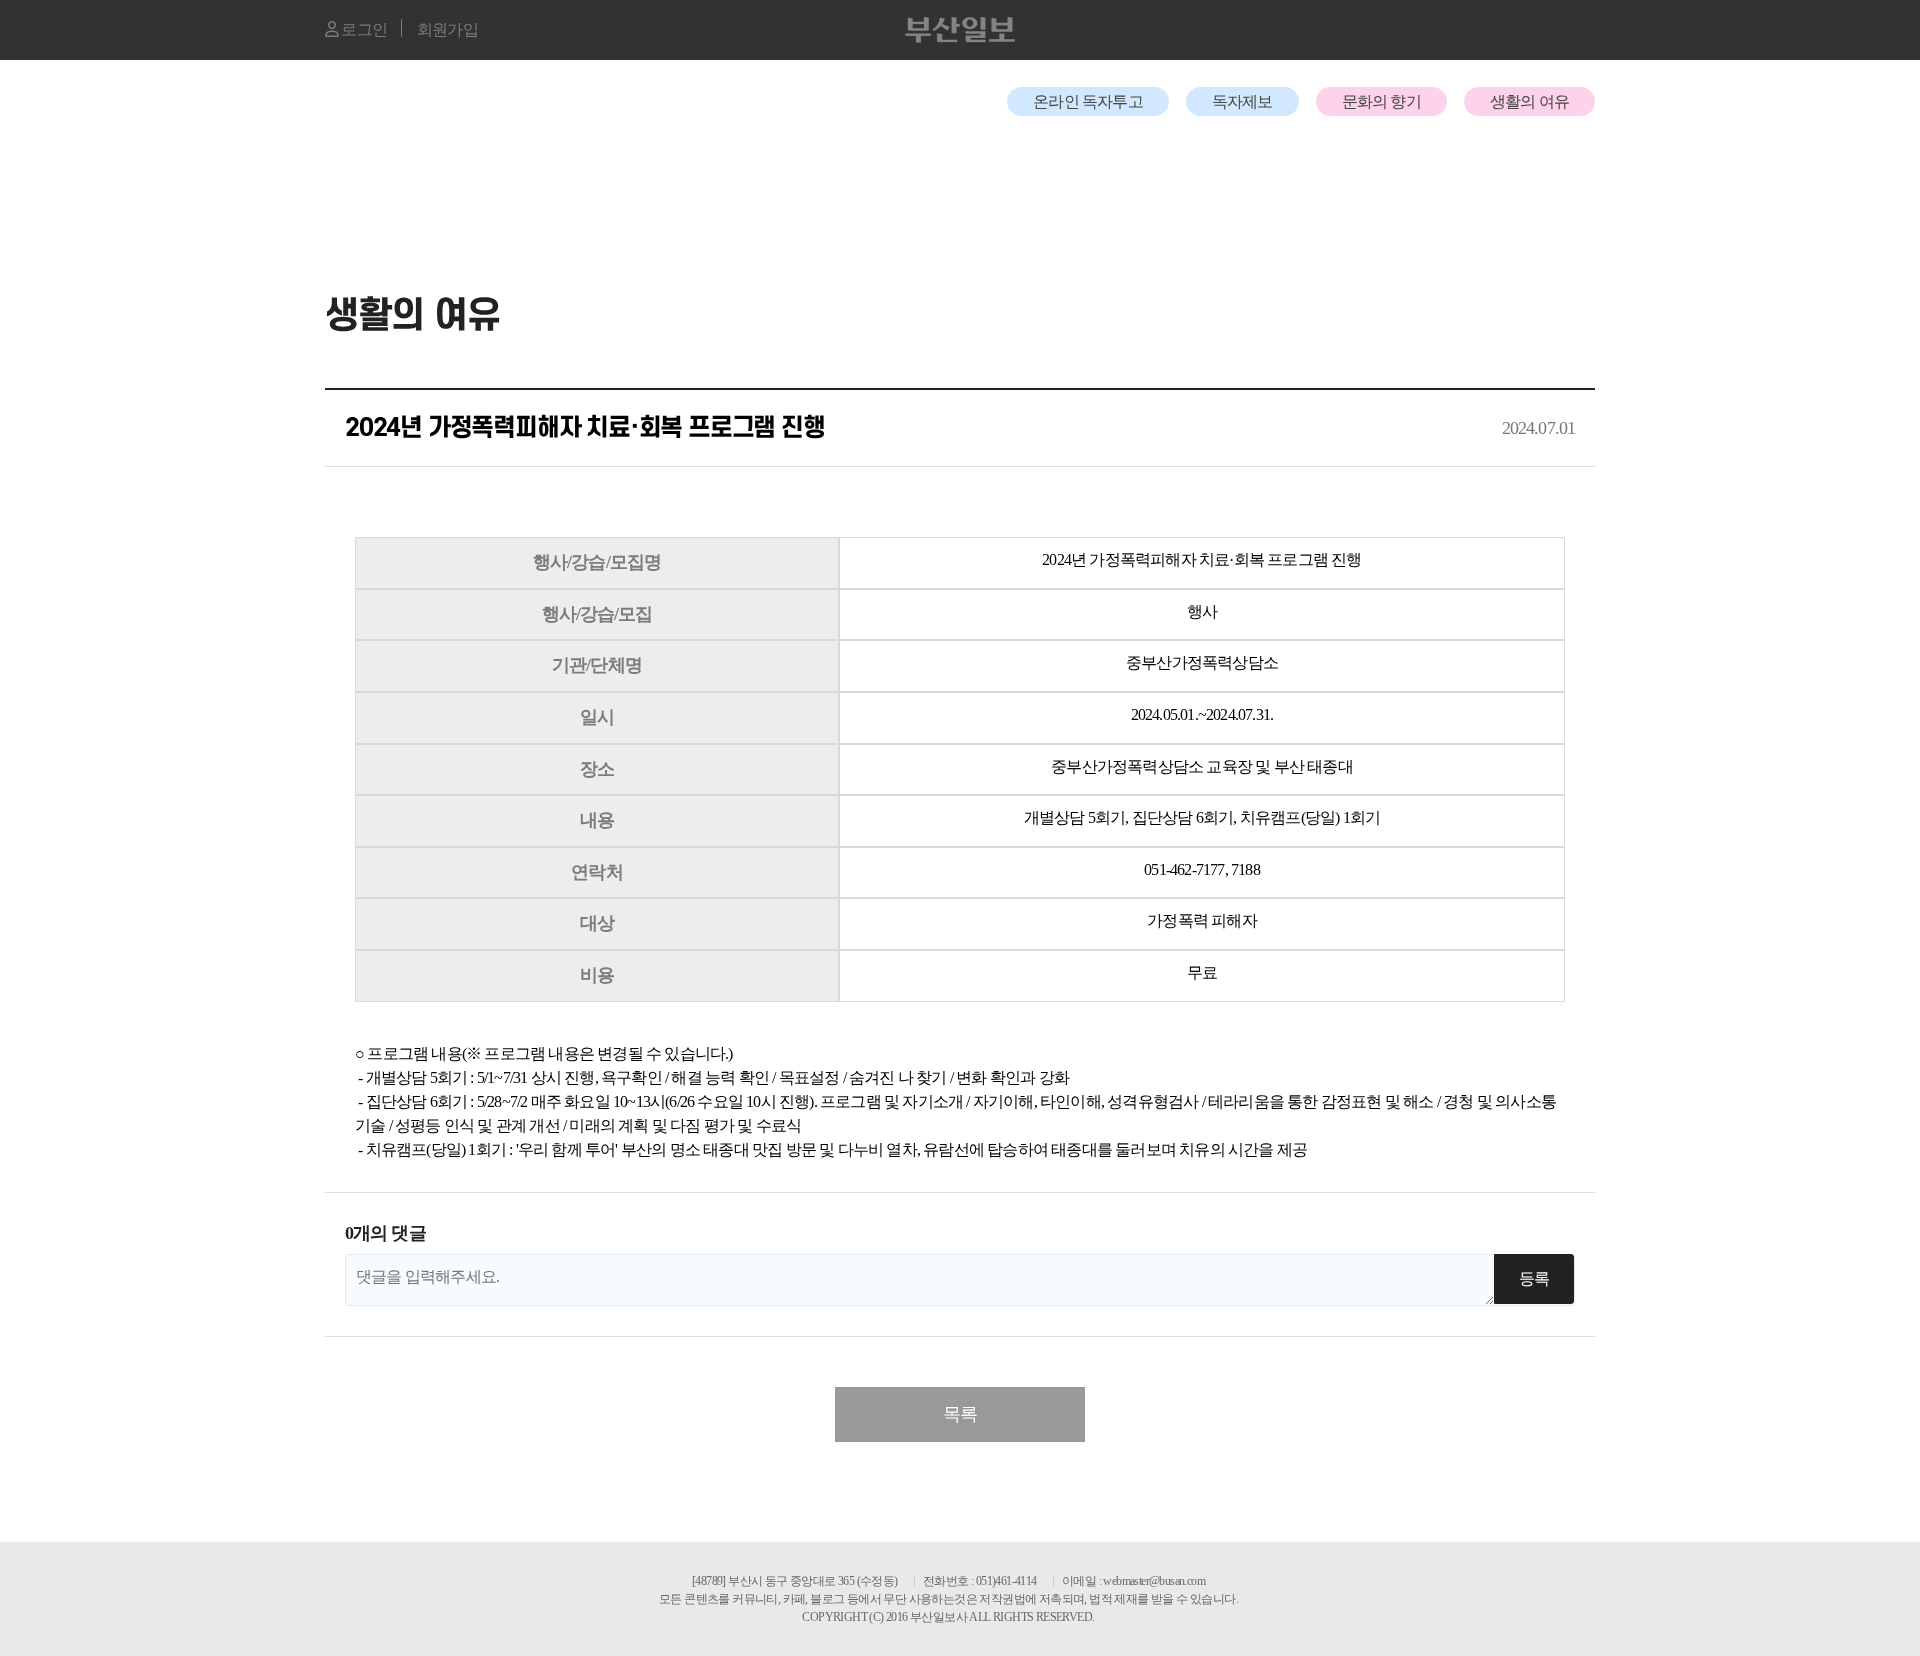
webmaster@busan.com (1154, 1581)
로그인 (362, 29)
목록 (960, 1414)
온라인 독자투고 (1088, 101)
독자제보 (1242, 101)
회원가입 (447, 29)
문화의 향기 (1381, 101)
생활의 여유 (1529, 101)
